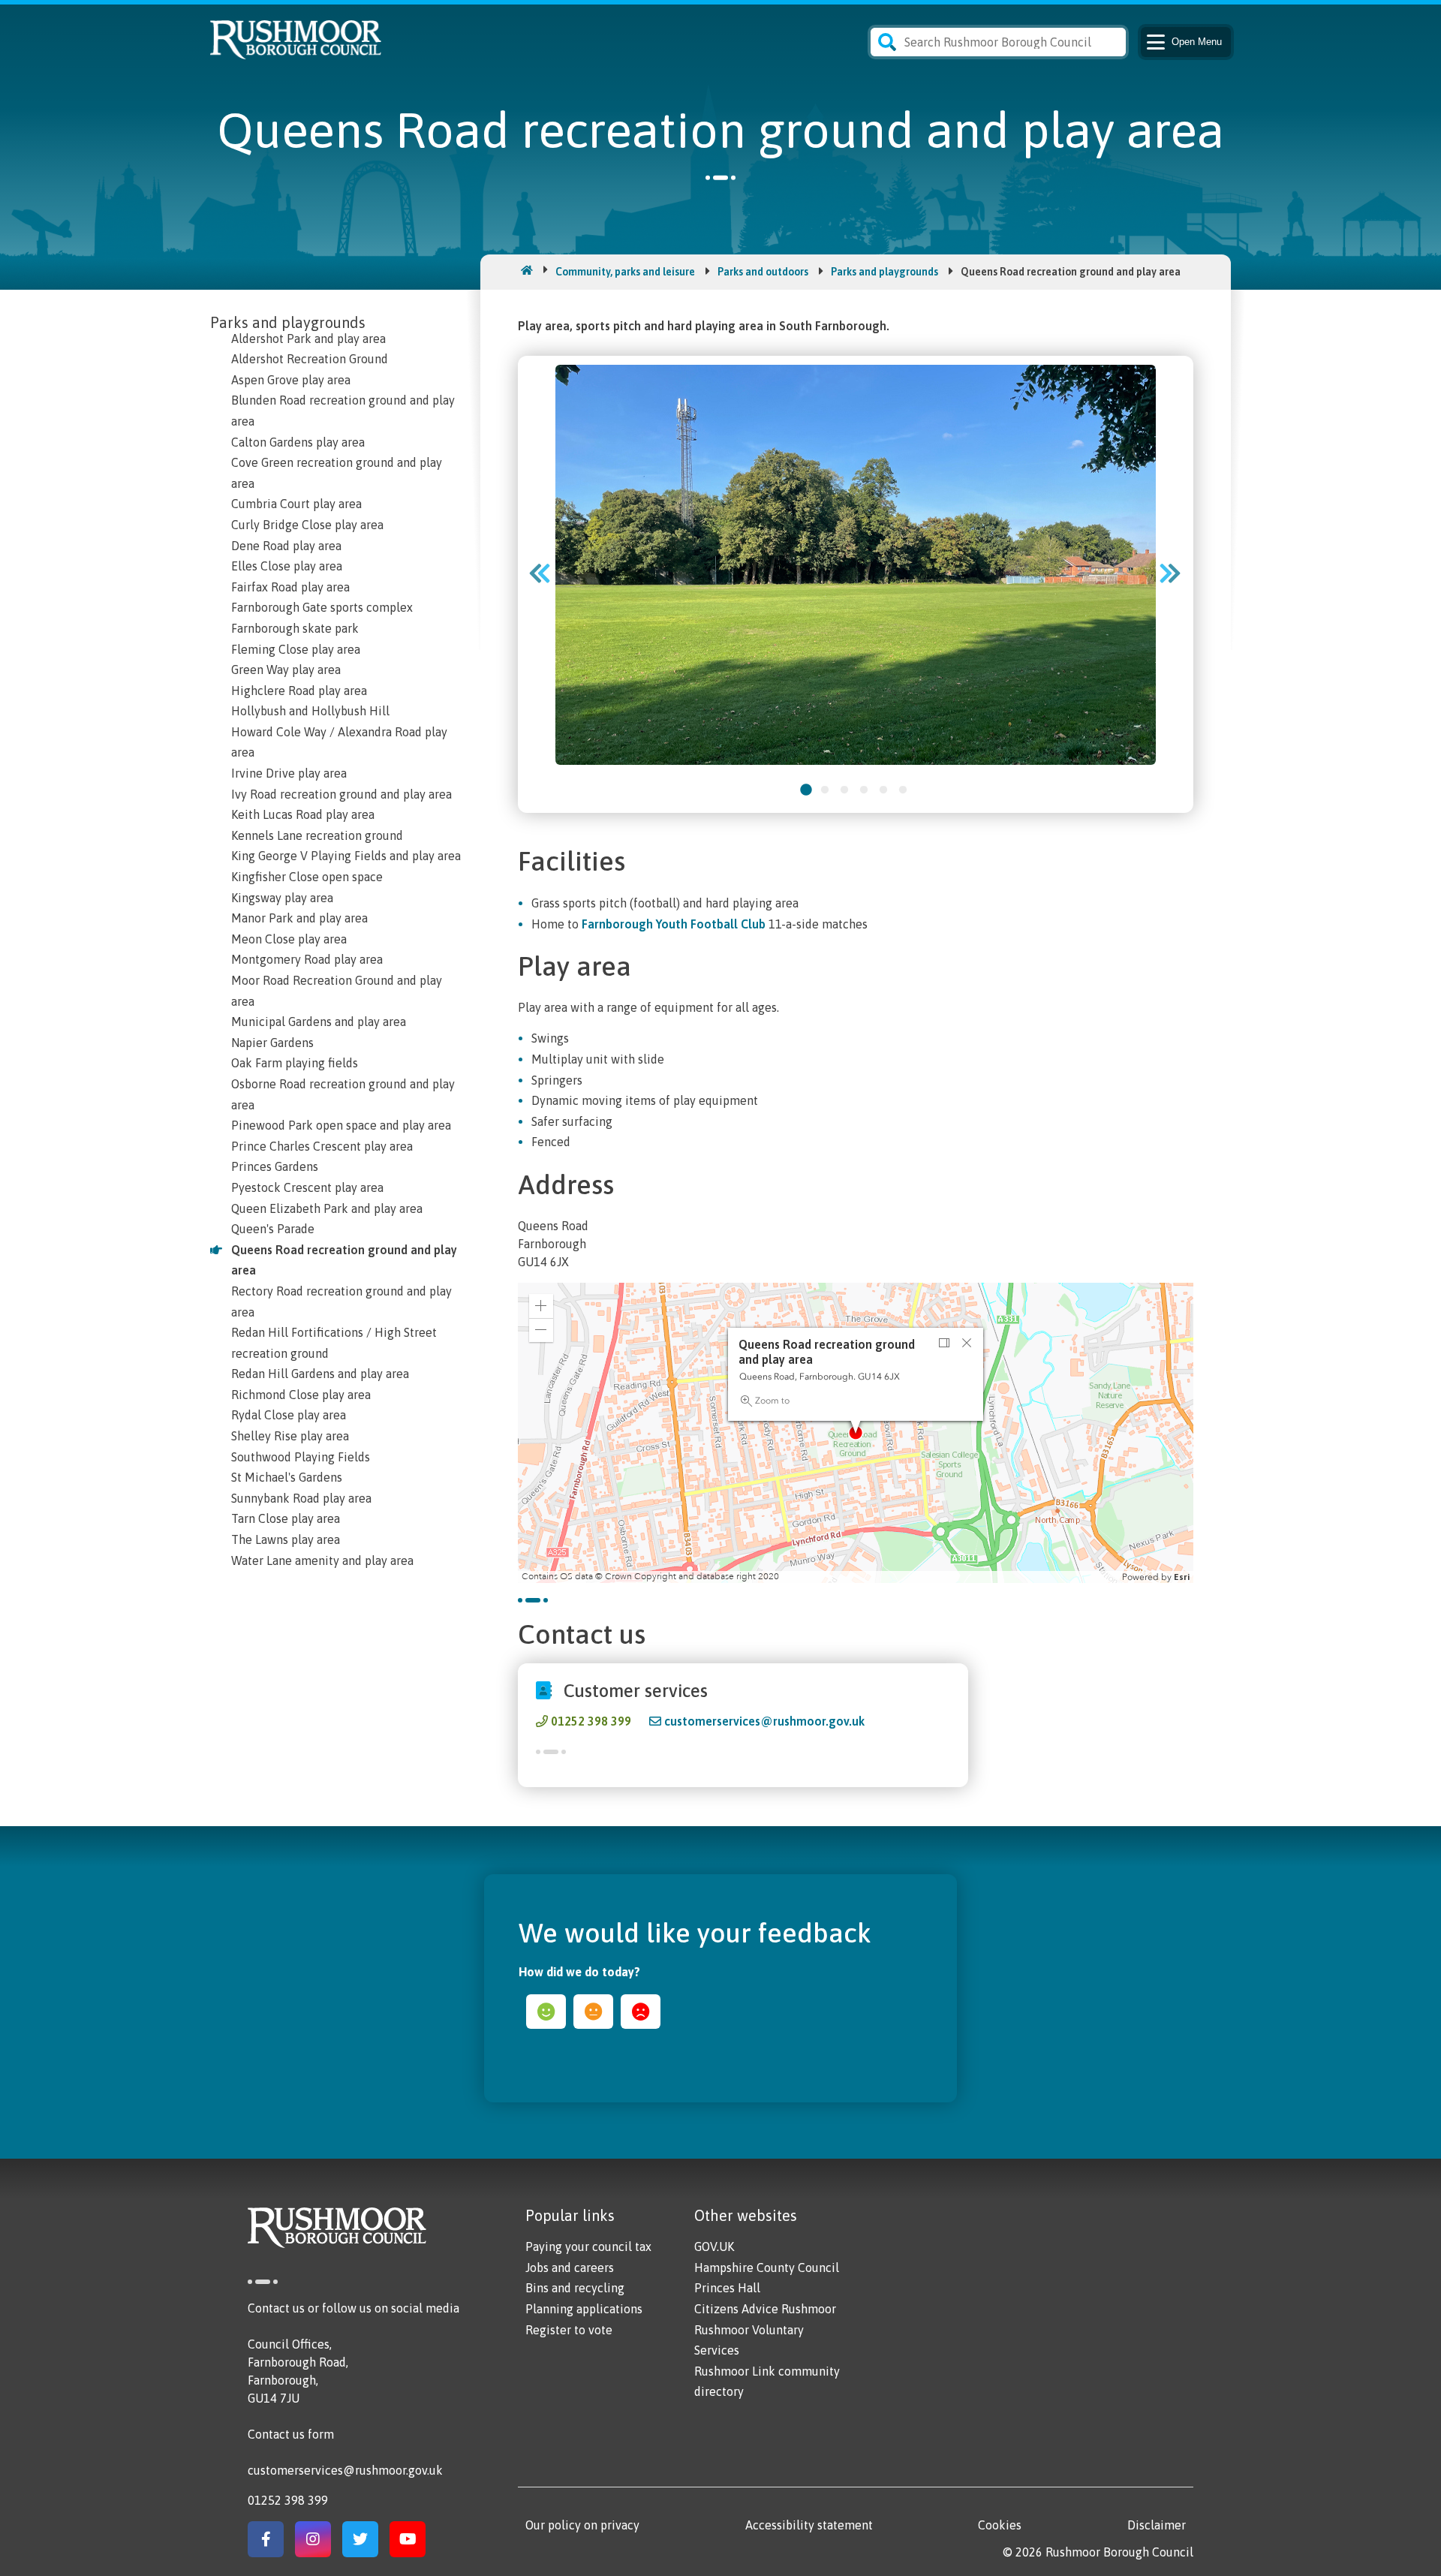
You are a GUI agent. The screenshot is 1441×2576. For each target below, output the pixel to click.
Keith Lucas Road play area (303, 814)
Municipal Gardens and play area (319, 1022)
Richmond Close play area (301, 1395)
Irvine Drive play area (289, 773)
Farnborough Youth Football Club (674, 924)
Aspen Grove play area (291, 380)
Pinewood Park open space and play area (341, 1125)
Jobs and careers (570, 2268)
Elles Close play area (287, 566)
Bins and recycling (575, 2288)
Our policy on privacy (582, 2525)
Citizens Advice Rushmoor (765, 2309)
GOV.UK (714, 2246)
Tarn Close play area (286, 1518)
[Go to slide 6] (903, 790)
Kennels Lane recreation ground (317, 835)
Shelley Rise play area (290, 1436)
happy (546, 2012)
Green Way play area (286, 670)
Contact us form (291, 2434)
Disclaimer (1157, 2525)
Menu (1197, 42)
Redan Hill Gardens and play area (320, 1374)
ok (593, 2012)
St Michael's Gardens (287, 1477)
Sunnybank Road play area (301, 1498)
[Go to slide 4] (864, 790)
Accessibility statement (809, 2525)
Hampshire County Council (767, 2268)
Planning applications (584, 2309)
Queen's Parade (273, 1229)
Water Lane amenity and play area (322, 1560)
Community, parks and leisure (625, 272)
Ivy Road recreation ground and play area (341, 794)
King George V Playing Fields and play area (346, 856)
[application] (856, 1433)
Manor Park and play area (299, 918)
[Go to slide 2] (825, 790)
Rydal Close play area (289, 1415)
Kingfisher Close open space (307, 877)
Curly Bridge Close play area (307, 525)
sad (641, 2012)
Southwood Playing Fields (301, 1457)
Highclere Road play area (299, 691)
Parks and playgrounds (884, 272)
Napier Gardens (272, 1043)
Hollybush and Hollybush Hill (310, 711)
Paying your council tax (588, 2246)
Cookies (1000, 2525)
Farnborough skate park (295, 628)
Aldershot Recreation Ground (310, 359)
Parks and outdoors (763, 272)
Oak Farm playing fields (295, 1063)
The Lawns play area (286, 1539)
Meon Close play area (289, 939)
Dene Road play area (286, 546)
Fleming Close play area (296, 649)
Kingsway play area (282, 898)
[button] (541, 1306)
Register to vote (569, 2330)
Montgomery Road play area (307, 959)
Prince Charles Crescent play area (322, 1146)
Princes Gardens (275, 1166)
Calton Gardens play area (298, 442)
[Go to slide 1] (805, 790)
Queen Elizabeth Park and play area (327, 1208)
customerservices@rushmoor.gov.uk (764, 1721)
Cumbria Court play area (296, 504)
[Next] (1175, 573)
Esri (1182, 1577)
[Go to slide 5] (883, 790)
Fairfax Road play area (290, 587)
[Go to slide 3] (844, 790)
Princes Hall (727, 2288)
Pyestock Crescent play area (307, 1187)
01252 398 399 (591, 1721)
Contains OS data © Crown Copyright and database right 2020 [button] (650, 1577)
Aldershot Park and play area (308, 339)
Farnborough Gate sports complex (322, 607)
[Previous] (544, 573)
